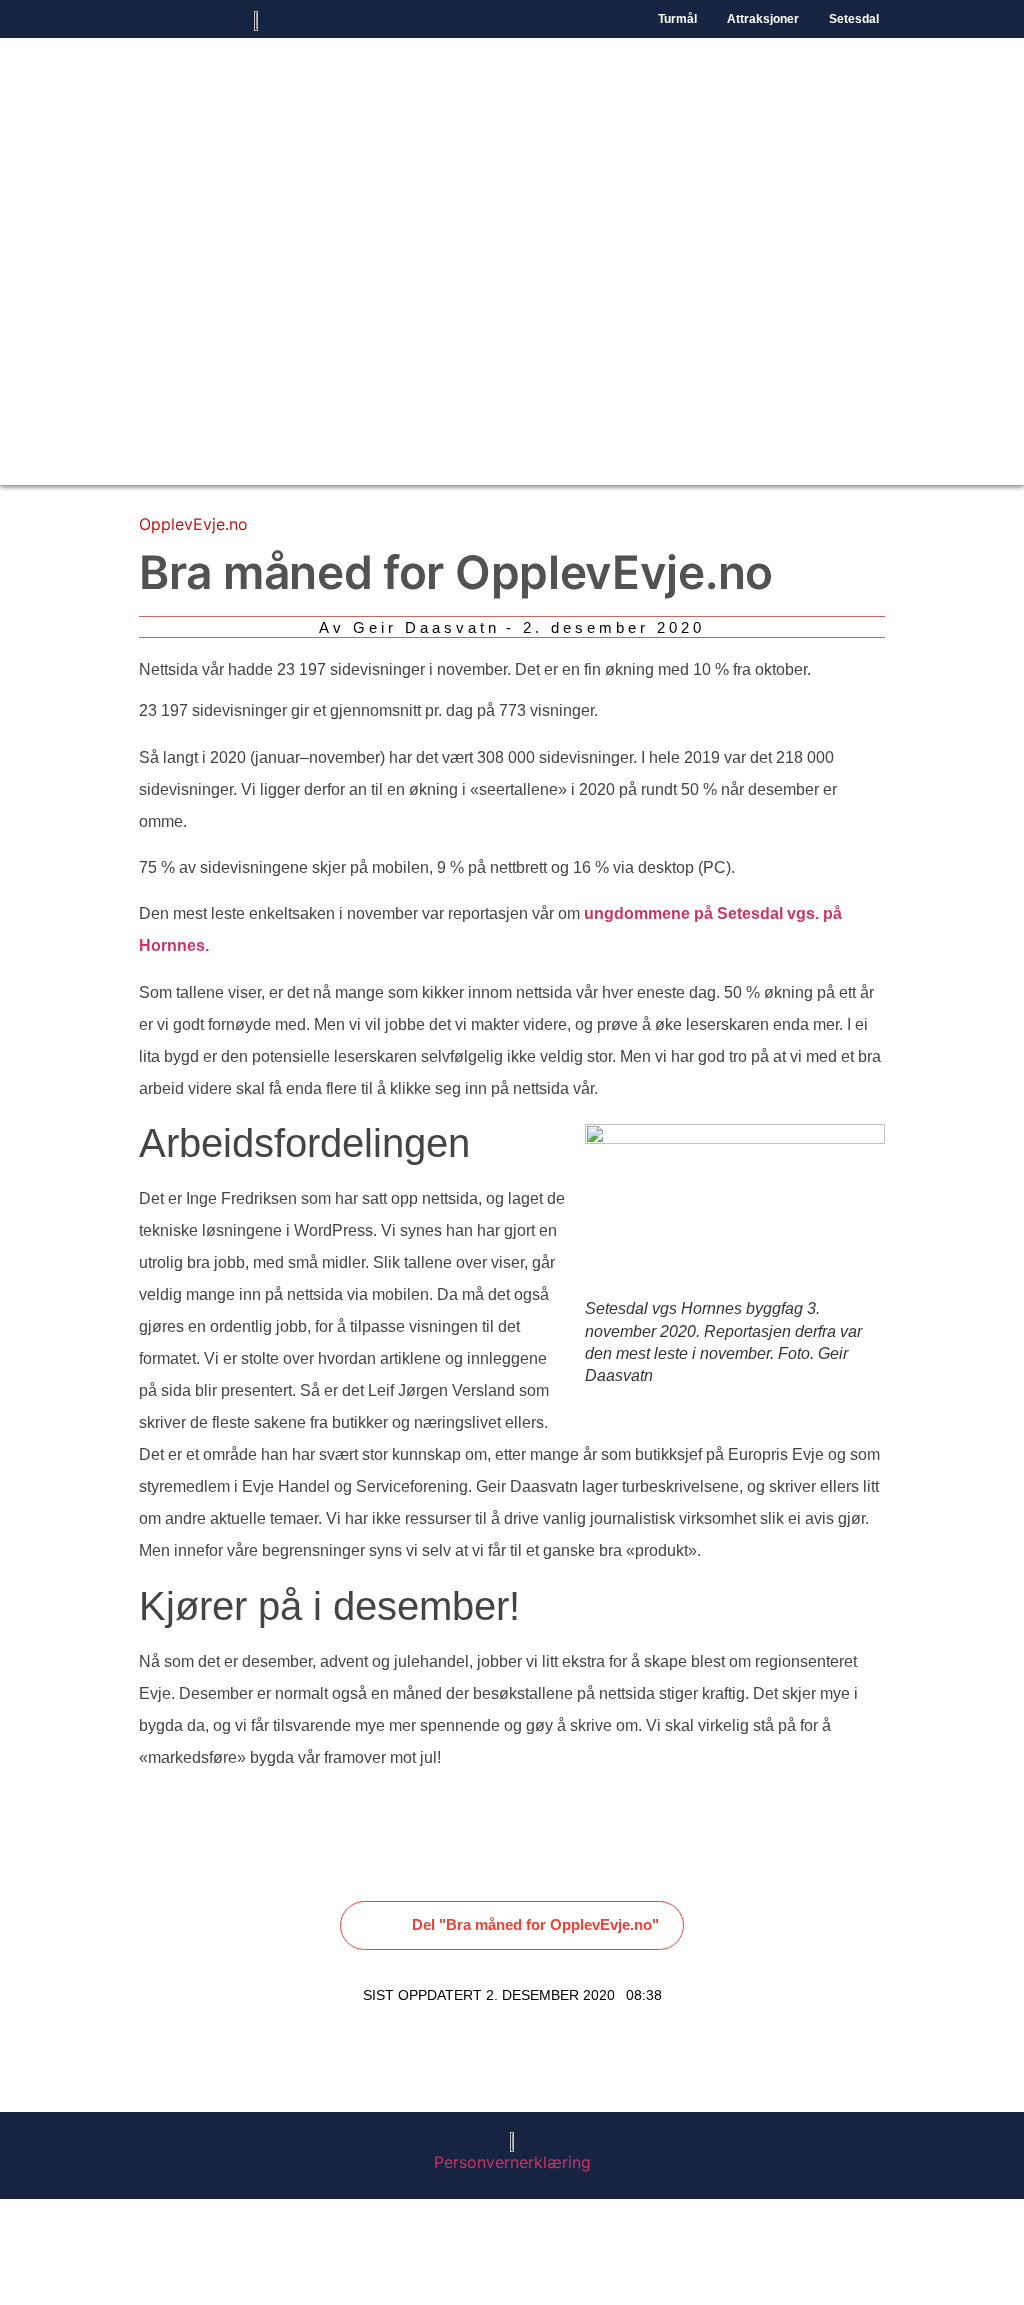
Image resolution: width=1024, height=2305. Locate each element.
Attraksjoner (763, 19)
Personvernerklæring (512, 2162)
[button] (512, 1926)
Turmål (677, 19)
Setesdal (854, 19)
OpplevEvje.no (193, 524)
